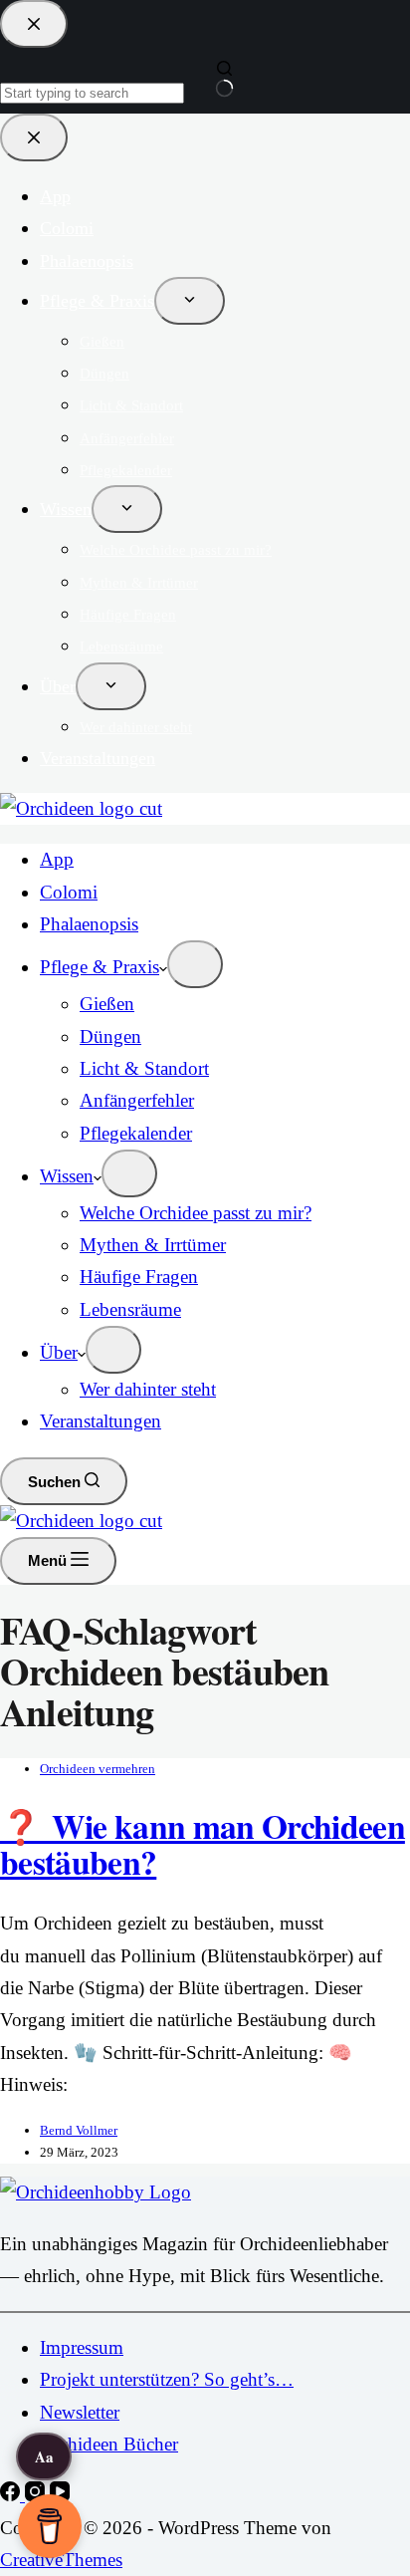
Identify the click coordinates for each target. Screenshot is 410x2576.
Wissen (67, 1176)
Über (59, 1352)
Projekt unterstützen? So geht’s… (167, 2379)
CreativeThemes (61, 2560)
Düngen (110, 1036)
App (57, 859)
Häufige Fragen (139, 1277)
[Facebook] (12, 2495)
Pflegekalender (136, 1133)
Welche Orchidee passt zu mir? (196, 1213)
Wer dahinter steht (148, 1389)
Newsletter (80, 2412)
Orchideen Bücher (109, 2444)
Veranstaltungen (101, 1421)
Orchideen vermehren (98, 1769)
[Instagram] (37, 2495)
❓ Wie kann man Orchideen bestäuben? (203, 1843)
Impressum (82, 2347)
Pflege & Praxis (100, 967)
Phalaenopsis (89, 924)
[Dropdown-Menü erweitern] (195, 964)
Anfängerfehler (137, 1100)
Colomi (69, 892)
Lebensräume (130, 1309)
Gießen (107, 1004)
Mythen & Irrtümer (153, 1245)
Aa (44, 2456)
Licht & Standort (144, 1068)
